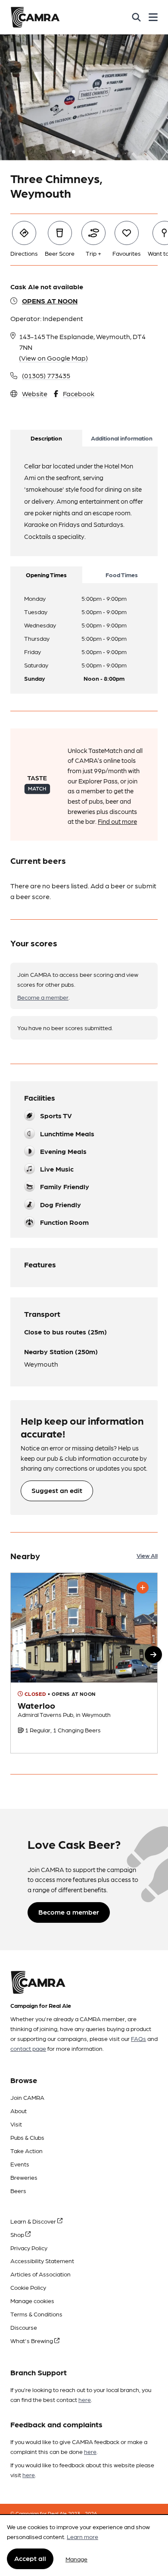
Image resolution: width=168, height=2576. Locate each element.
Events (20, 2164)
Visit (16, 2124)
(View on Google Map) (53, 358)
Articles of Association (40, 2274)
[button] (153, 1655)
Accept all (30, 2558)
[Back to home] (35, 17)
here (85, 2399)
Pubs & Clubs (27, 2137)
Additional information (122, 438)
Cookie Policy (28, 2287)
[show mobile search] (136, 17)
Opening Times (46, 575)
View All (147, 1555)
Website (35, 393)
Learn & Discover (34, 2221)
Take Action (26, 2151)
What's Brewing (32, 2340)
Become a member (43, 997)
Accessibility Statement (42, 2261)
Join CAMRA (27, 2097)
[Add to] (143, 1588)
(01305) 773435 (46, 375)
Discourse (24, 2327)
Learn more (82, 2536)
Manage (76, 2559)
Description (46, 438)
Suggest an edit (57, 1490)
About (19, 2111)
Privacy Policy (29, 2248)
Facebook (79, 393)
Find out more (117, 821)
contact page (28, 2048)
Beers (18, 2191)
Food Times (122, 575)
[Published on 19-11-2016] (84, 1663)
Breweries (24, 2177)
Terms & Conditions (36, 2314)
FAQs (138, 2038)
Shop (18, 2234)
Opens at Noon (50, 301)
